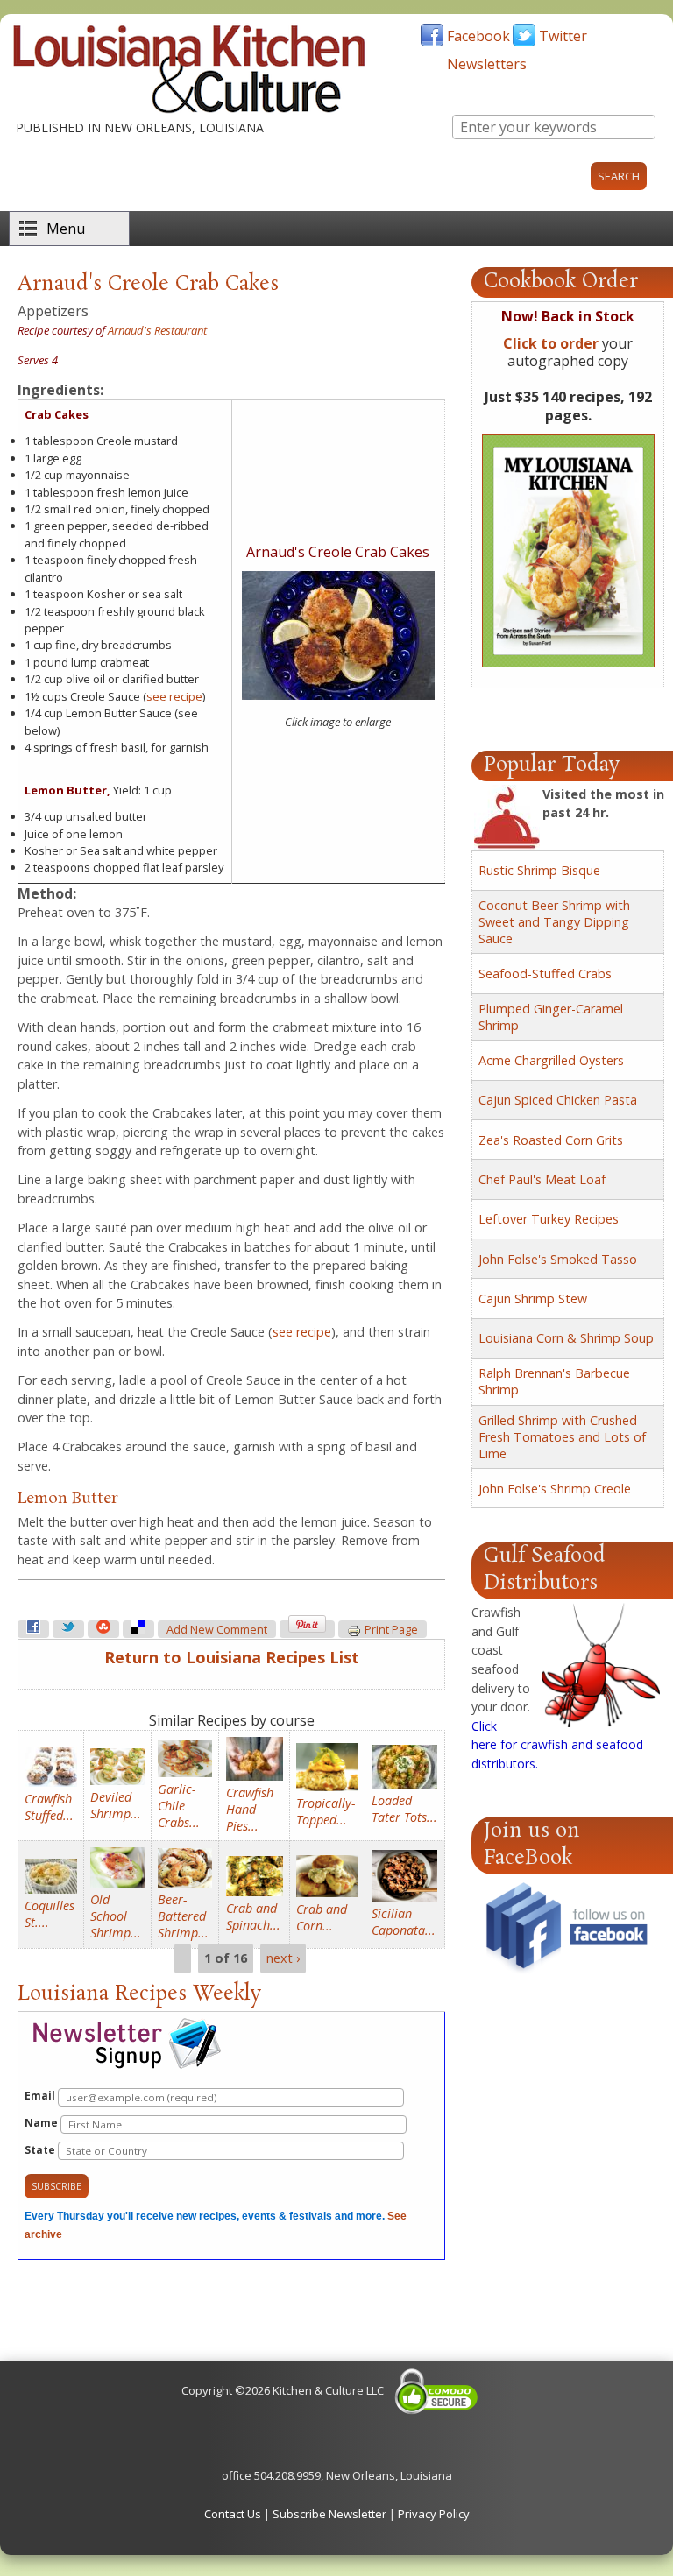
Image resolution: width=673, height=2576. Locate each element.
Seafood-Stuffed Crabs (545, 974)
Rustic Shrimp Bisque (539, 870)
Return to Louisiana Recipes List (232, 1657)
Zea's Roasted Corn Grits (551, 1140)
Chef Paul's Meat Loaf (542, 1179)
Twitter (563, 36)
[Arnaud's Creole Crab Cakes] (338, 695)
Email (41, 2096)
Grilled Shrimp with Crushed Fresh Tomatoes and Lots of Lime (562, 1437)
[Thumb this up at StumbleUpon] (103, 1629)
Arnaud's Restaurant (157, 330)
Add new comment (217, 1630)
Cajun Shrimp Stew (533, 1299)
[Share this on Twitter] (68, 1629)
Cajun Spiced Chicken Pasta (558, 1100)
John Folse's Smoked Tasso (558, 1259)
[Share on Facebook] (33, 1629)
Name (43, 2123)
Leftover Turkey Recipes (549, 1219)
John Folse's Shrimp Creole (555, 1489)
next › (283, 1959)
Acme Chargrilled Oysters (551, 1060)
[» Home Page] (189, 109)
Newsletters (487, 64)
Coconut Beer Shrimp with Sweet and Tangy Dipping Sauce (554, 922)
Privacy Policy (434, 2514)
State (41, 2150)
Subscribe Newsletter (329, 2514)
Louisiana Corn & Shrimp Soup (566, 1338)
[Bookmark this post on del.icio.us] (138, 1629)
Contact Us (233, 2514)
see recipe (174, 696)
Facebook (478, 36)
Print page (391, 1630)
